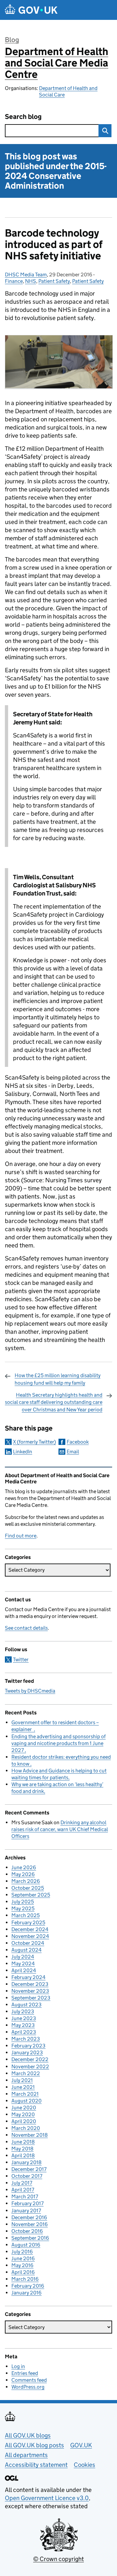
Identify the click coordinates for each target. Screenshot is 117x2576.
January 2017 (26, 2211)
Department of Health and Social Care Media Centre (57, 63)
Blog (12, 40)
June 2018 (23, 2142)
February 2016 (28, 2286)
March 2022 (26, 2073)
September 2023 (31, 1998)
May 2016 (22, 2265)
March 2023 (26, 2039)
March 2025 (26, 1915)
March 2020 (26, 2128)
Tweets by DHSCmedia (30, 1691)
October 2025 (28, 1888)
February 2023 (28, 2046)
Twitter (21, 1659)
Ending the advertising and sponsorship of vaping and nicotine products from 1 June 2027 (58, 1743)
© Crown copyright (58, 2559)
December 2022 (30, 2059)
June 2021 (23, 2087)
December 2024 (30, 1929)
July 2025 (23, 1902)
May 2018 (22, 2149)
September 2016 (30, 2238)
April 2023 (24, 2032)
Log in (18, 2366)
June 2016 (23, 2258)
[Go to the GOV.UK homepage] (31, 10)
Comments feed (29, 2380)
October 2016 (27, 2231)
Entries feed (25, 2373)
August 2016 (26, 2245)
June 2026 (24, 1867)
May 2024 (23, 1964)
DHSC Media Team (26, 275)
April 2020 (24, 2121)
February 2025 (28, 1922)
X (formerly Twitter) (34, 1442)
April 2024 (24, 1970)
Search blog (23, 117)
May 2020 (23, 2114)
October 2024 (28, 1943)
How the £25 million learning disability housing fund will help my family (58, 1379)
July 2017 (22, 2183)
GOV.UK (81, 2445)
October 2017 (27, 2176)
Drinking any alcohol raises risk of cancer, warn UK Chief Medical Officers (60, 1829)
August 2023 (26, 2005)
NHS (31, 281)
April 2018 (23, 2155)
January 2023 (27, 2052)
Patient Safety (54, 281)
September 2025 (31, 1895)
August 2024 (26, 1950)
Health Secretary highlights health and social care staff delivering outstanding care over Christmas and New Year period (54, 1402)
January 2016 (26, 2293)
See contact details (26, 1628)
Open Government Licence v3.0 (47, 2498)
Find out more (21, 1536)
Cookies (84, 2465)
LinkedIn (23, 1452)
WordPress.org (28, 2387)
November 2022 (30, 2067)
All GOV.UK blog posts (34, 2445)
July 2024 (23, 1957)
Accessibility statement (36, 2465)
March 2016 (25, 2279)
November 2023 (30, 1991)
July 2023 (23, 2011)
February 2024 (28, 1977)
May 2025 (23, 1908)
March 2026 (26, 1881)
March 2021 (25, 2094)
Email (73, 1452)
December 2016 (29, 2217)
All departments (26, 2455)
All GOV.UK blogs (28, 2435)
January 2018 (26, 2162)
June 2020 (24, 2108)
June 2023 (24, 2018)
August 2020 (26, 2101)
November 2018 (30, 2135)
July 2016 (22, 2252)
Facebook (78, 1442)
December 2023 (30, 1984)
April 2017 (23, 2190)
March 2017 (25, 2197)
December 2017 (29, 2169)
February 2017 (27, 2203)
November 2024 (30, 1936)
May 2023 (23, 2025)
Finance (14, 281)
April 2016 (23, 2272)
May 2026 (23, 1874)
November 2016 (30, 2224)
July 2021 (22, 2080)
